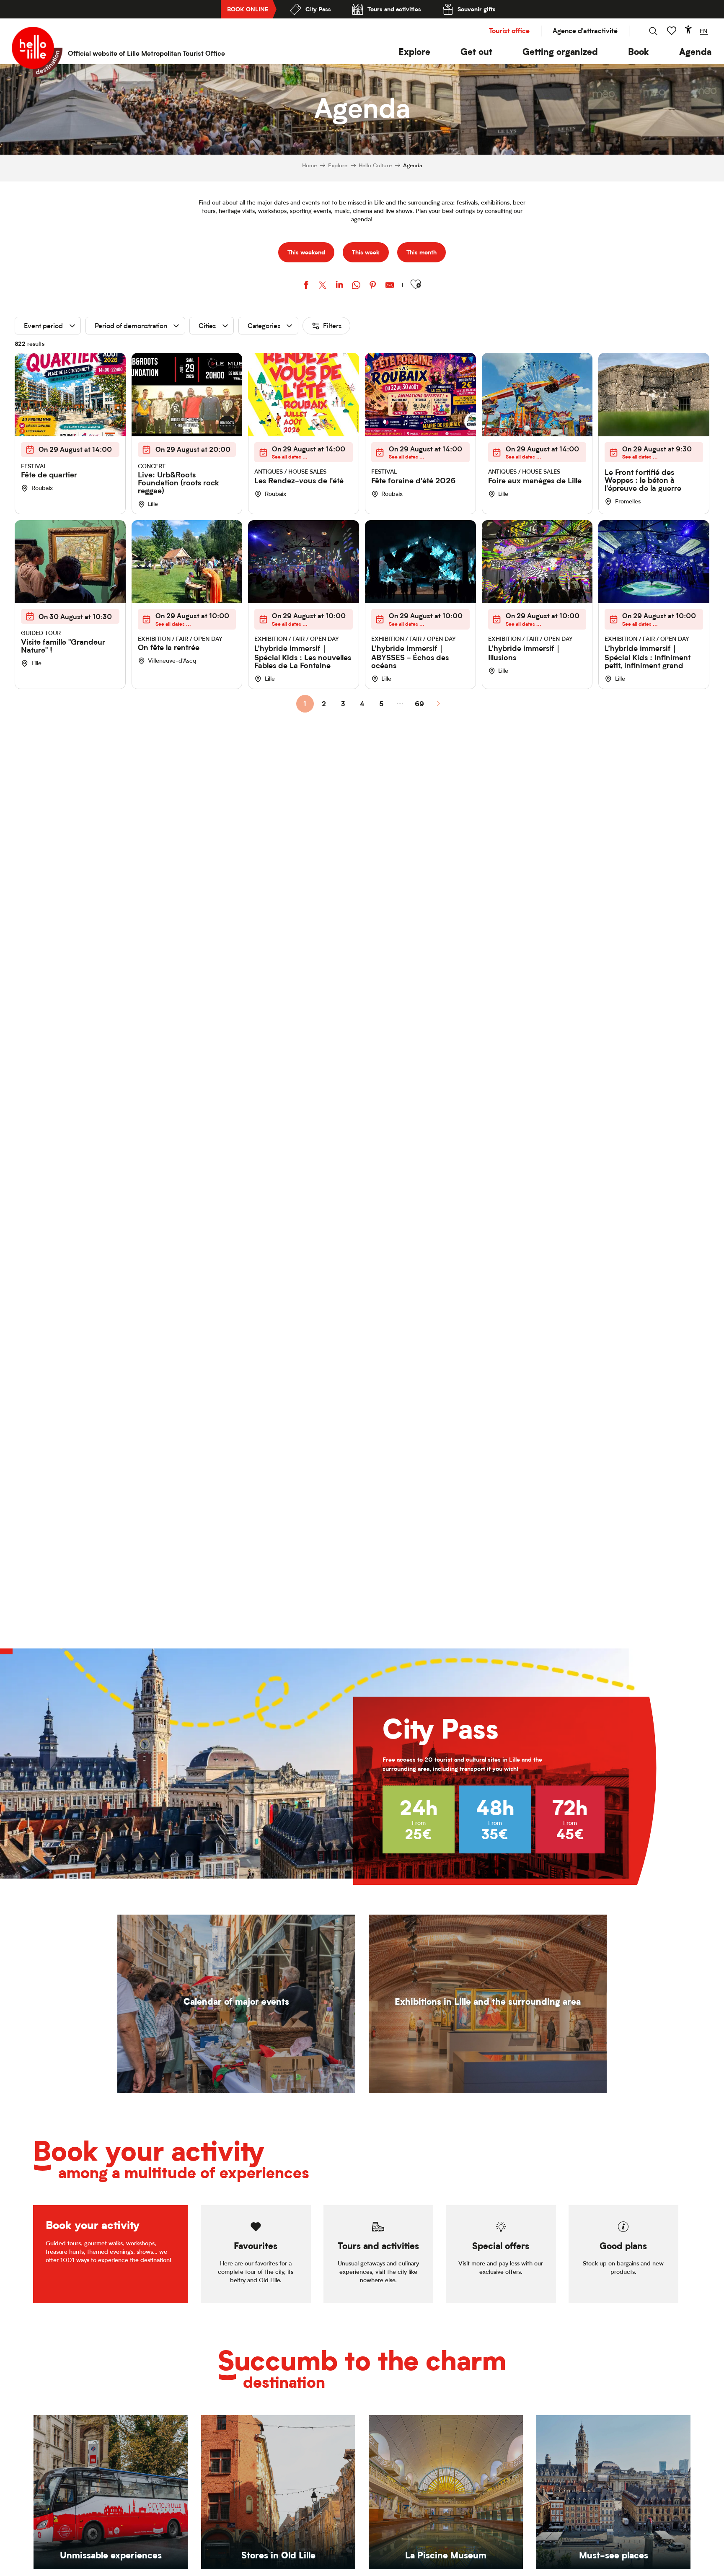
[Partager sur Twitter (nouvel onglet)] (323, 286)
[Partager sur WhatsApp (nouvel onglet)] (356, 286)
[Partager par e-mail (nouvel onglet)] (390, 286)
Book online (248, 9)
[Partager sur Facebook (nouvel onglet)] (306, 286)
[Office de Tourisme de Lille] (37, 52)
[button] (414, 52)
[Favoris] (672, 31)
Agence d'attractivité (585, 31)
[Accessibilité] (688, 29)
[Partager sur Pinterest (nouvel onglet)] (373, 286)
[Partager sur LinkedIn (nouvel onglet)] (339, 286)
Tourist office (509, 31)
